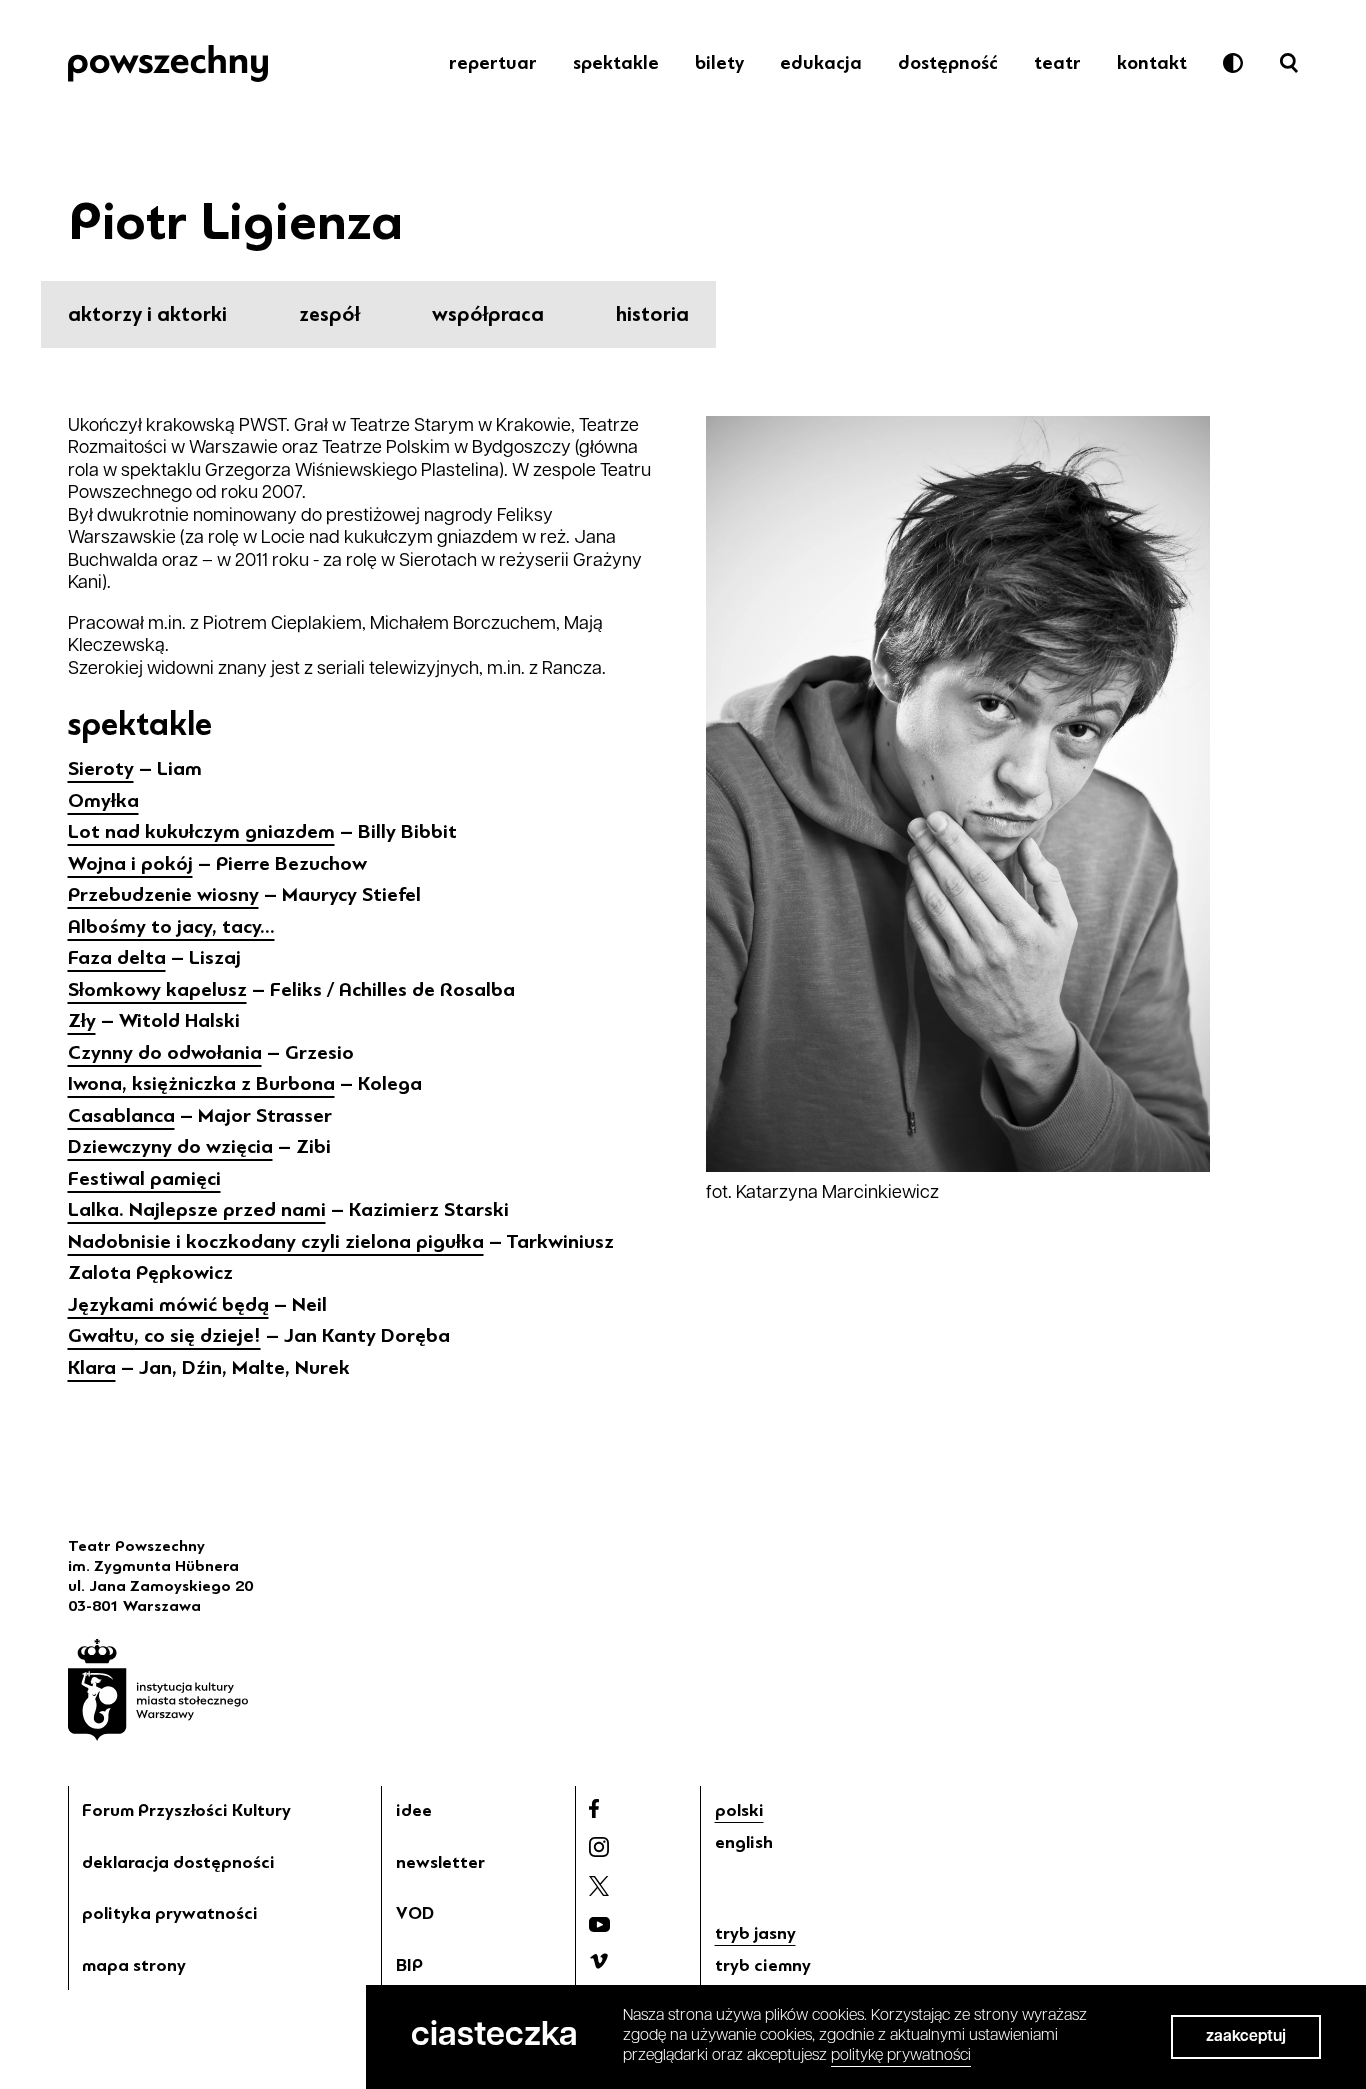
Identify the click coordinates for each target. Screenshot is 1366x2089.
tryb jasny (755, 1933)
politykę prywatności (901, 2056)
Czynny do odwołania (165, 1052)
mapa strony (134, 1965)
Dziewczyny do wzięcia (170, 1146)
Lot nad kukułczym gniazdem (201, 831)
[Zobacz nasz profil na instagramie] (599, 1847)
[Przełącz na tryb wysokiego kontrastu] (1233, 63)
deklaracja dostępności (178, 1862)
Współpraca (488, 314)
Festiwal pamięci (144, 1178)
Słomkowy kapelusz (157, 989)
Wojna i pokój (130, 863)
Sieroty (101, 768)
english (744, 1842)
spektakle (616, 63)
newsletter (440, 1862)
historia (652, 314)
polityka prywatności (170, 1913)
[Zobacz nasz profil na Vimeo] (599, 1961)
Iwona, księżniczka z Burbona (201, 1083)
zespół (329, 314)
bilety (719, 63)
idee (414, 1810)
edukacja (821, 63)
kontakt (1152, 63)
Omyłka (103, 800)
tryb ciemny (763, 1965)
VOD (415, 1913)
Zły (82, 1020)
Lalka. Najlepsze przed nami (197, 1209)
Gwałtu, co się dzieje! (164, 1335)
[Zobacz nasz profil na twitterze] (599, 1886)
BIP (409, 1965)
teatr (1057, 63)
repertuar (493, 63)
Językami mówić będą (168, 1304)
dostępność (948, 63)
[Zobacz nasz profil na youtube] (599, 1924)
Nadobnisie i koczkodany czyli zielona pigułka (276, 1241)
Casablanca (121, 1115)
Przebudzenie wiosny (163, 894)
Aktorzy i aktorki (147, 314)
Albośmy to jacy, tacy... (171, 926)
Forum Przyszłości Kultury (186, 1810)
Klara (92, 1367)
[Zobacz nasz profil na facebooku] (594, 1808)
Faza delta (117, 957)
